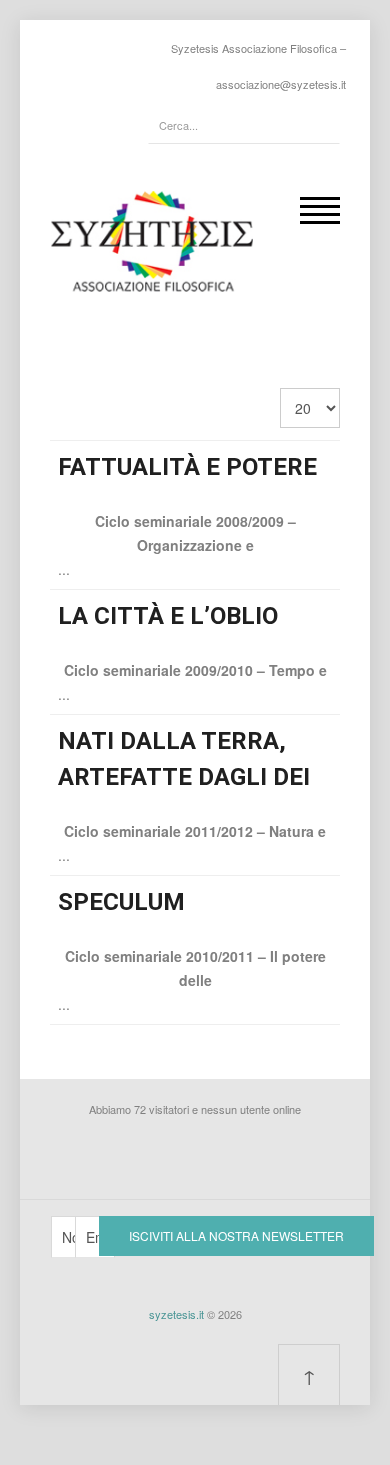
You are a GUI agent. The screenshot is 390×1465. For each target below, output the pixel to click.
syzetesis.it (176, 1314)
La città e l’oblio (168, 616)
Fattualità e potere (187, 467)
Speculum (121, 902)
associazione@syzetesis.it (281, 84)
